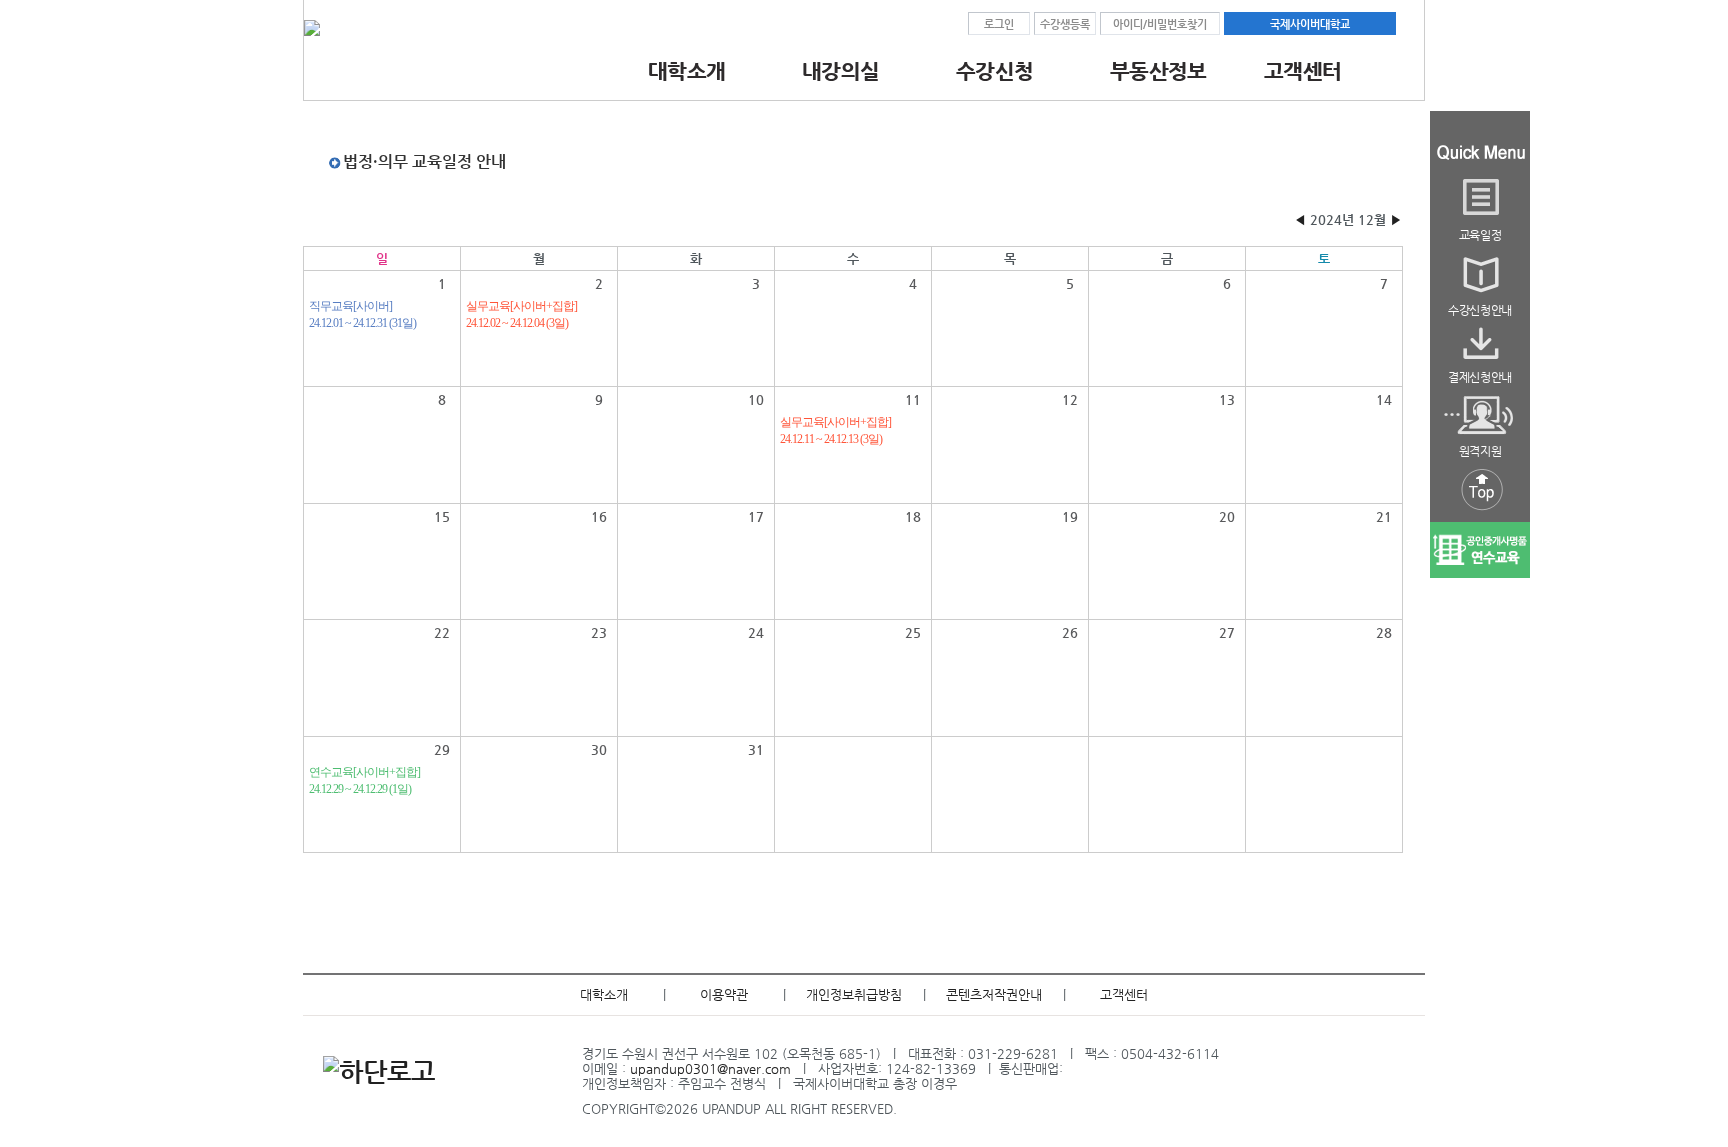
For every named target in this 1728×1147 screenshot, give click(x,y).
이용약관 (724, 994)
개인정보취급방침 (854, 994)
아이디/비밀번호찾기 (1160, 24)
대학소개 (604, 994)
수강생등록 (1065, 24)
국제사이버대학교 (1310, 24)
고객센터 (1124, 994)
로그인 (999, 24)
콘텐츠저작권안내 (994, 994)
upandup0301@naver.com (710, 1068)
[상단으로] (1480, 511)
